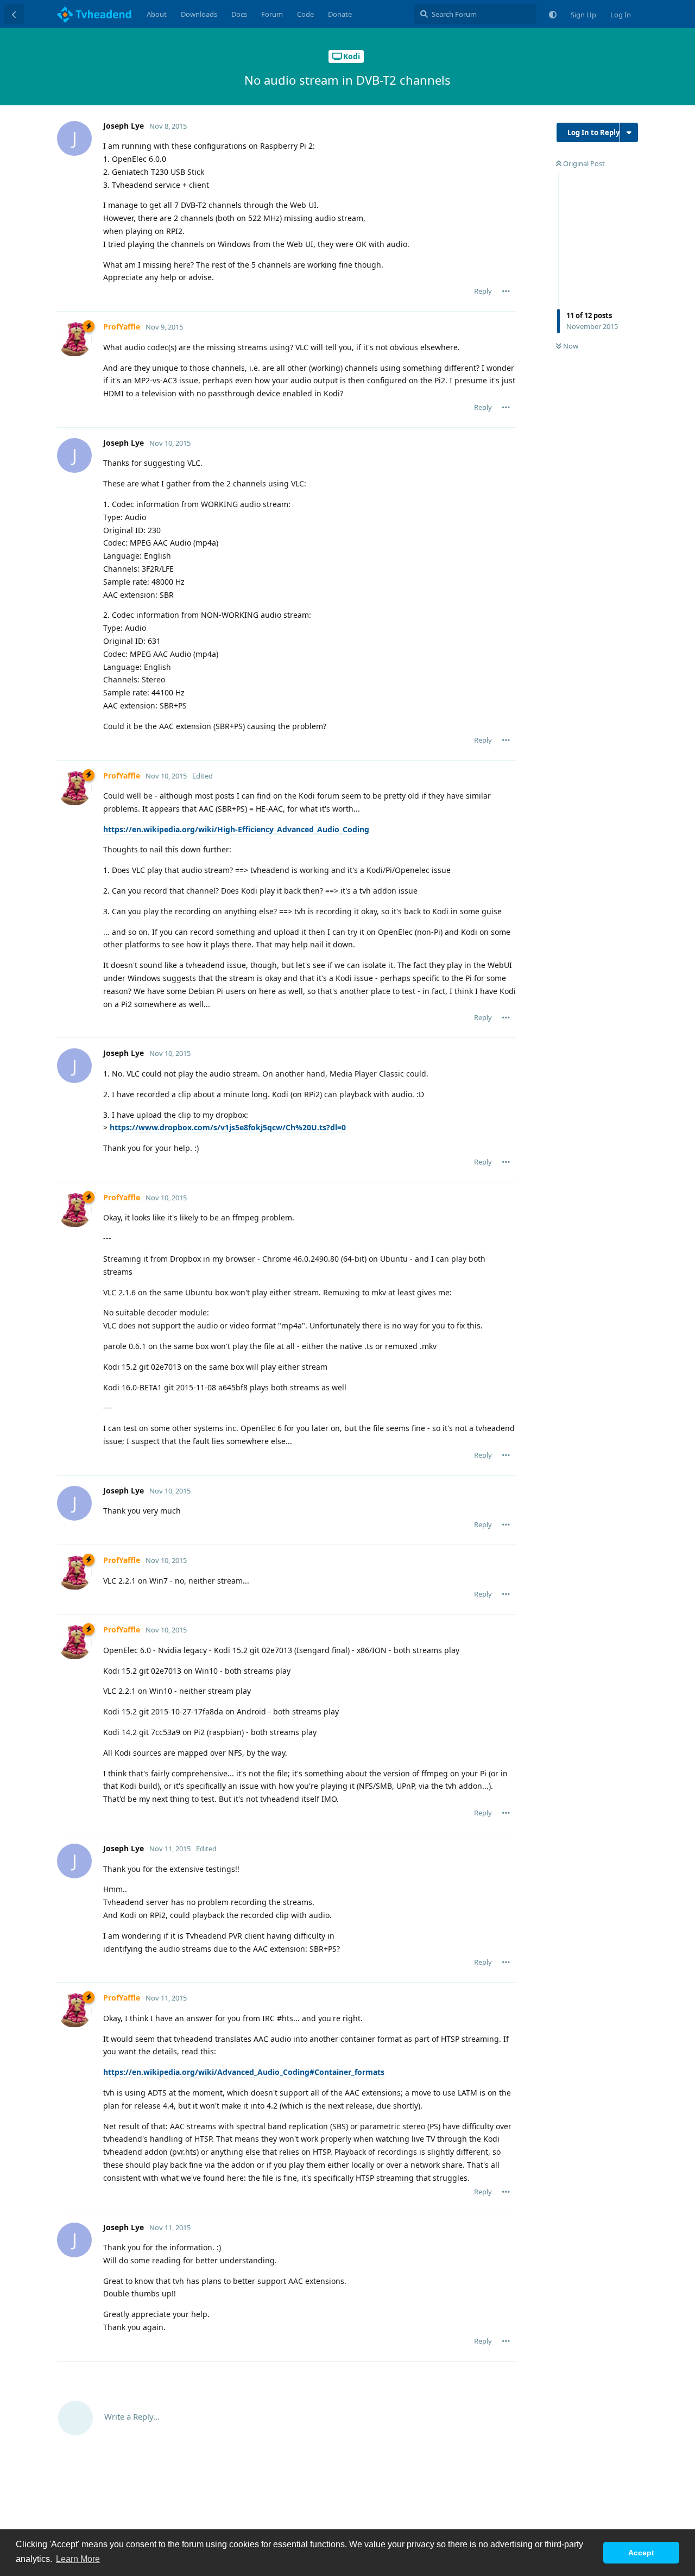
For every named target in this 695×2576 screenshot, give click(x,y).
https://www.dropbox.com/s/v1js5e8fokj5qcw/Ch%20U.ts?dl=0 (228, 1127)
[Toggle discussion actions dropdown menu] (629, 132)
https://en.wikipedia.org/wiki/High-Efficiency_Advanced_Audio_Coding (236, 829)
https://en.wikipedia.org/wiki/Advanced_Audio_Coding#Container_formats (244, 2072)
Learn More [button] (78, 2559)
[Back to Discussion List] (14, 14)
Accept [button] (641, 2553)
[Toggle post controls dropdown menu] (506, 291)
